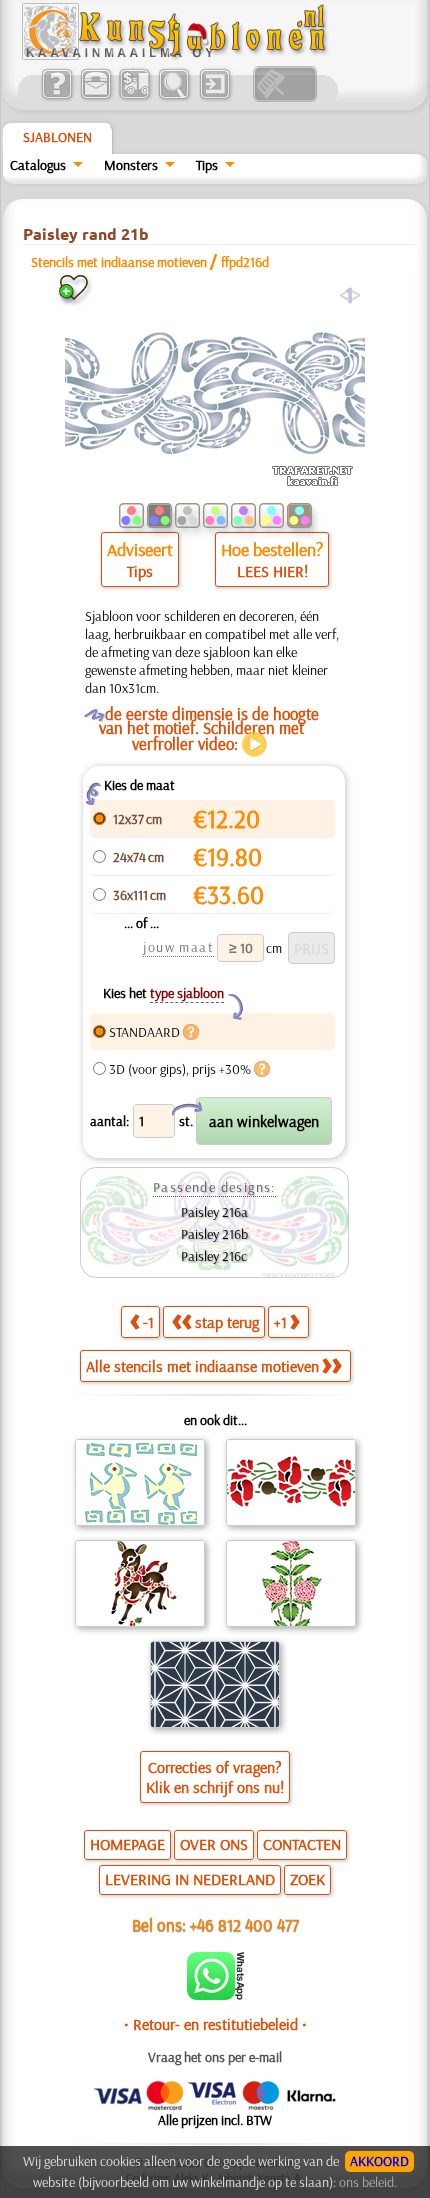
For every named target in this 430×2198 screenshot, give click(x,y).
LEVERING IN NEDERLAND (190, 1879)
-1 (148, 1322)
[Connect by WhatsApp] (215, 1995)
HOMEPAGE (127, 1844)
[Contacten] (95, 97)
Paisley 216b (214, 1234)
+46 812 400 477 (244, 1924)
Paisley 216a (214, 1212)
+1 (280, 1322)
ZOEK (307, 1879)
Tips (207, 165)
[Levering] (134, 97)
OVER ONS (214, 1844)
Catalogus (38, 165)
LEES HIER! (272, 571)
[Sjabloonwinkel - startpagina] (177, 55)
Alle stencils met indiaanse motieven (202, 1366)
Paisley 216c (214, 1256)
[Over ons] (56, 97)
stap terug (227, 1322)
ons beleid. (368, 2182)
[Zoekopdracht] (173, 97)
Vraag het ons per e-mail (215, 2057)
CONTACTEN (302, 1844)
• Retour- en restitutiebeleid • (215, 2024)
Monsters (131, 165)
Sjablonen (57, 137)
